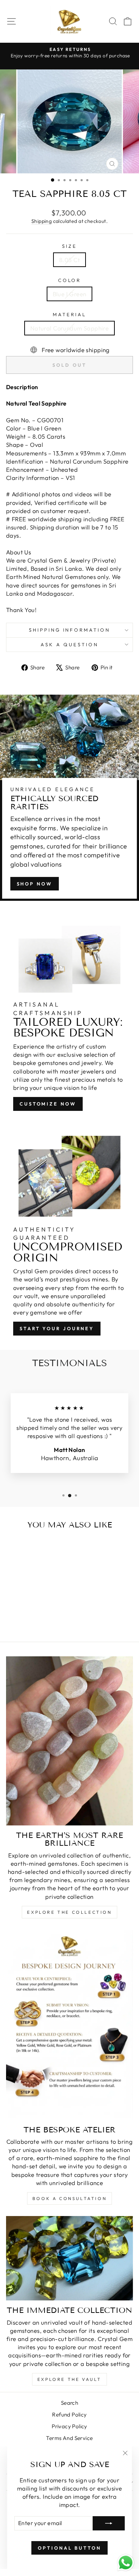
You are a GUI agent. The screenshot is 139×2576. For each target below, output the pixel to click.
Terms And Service (69, 2438)
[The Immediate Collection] (69, 2258)
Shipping (42, 221)
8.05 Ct (69, 260)
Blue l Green (70, 294)
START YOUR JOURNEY (57, 1328)
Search (69, 2403)
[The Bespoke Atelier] (69, 2025)
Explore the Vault (69, 2379)
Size (69, 246)
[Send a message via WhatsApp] (126, 2563)
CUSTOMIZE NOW (48, 1104)
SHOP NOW (35, 884)
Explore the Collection (69, 1912)
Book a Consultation (69, 2198)
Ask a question (69, 644)
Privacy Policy (69, 2426)
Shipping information (70, 630)
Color (70, 280)
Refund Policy (69, 2415)
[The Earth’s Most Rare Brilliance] (69, 1741)
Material (69, 314)
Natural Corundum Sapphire (69, 328)
